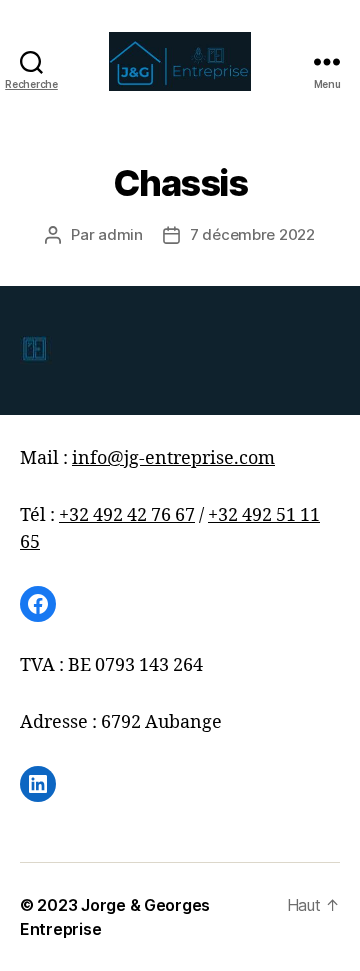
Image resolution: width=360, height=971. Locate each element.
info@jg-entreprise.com (173, 458)
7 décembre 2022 (252, 234)
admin (120, 234)
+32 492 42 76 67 (127, 515)
